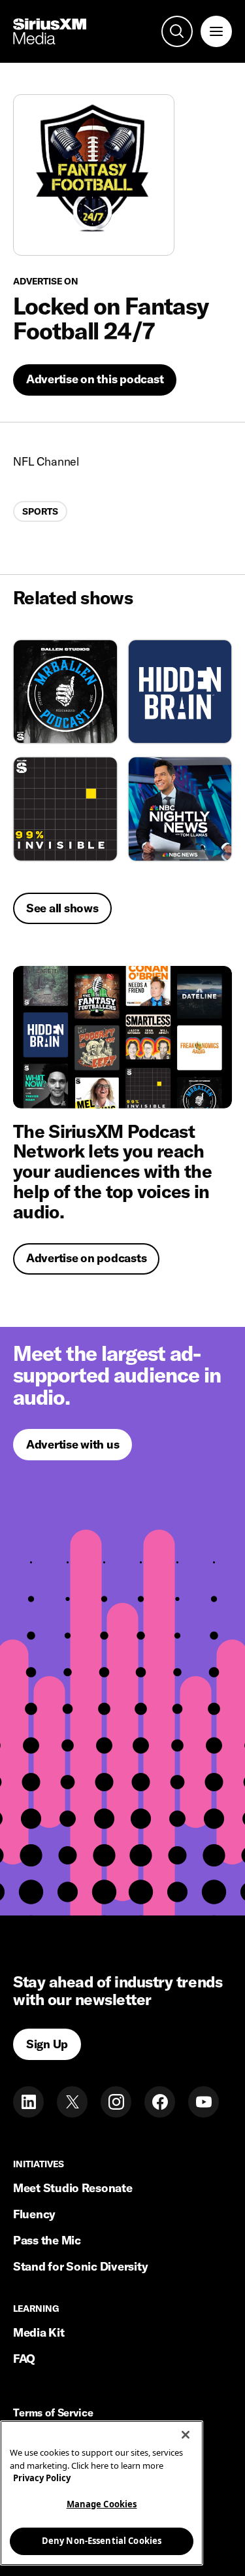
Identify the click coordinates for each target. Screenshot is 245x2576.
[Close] (186, 2435)
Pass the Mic (47, 2240)
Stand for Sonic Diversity (80, 2266)
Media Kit (39, 2332)
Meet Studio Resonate (73, 2188)
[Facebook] (160, 2102)
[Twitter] (72, 2102)
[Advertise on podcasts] (122, 1037)
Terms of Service (53, 2413)
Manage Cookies (102, 2504)
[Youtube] (204, 2102)
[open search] (177, 31)
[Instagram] (116, 2102)
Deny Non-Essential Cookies (102, 2541)
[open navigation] (216, 31)
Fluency (34, 2214)
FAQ (24, 2359)
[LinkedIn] (28, 2102)
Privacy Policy (42, 2478)
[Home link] (50, 31)
